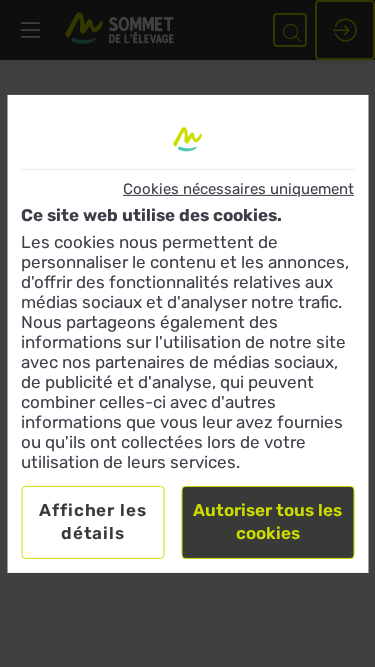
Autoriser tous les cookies (267, 522)
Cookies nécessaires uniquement (238, 188)
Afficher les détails (92, 522)
